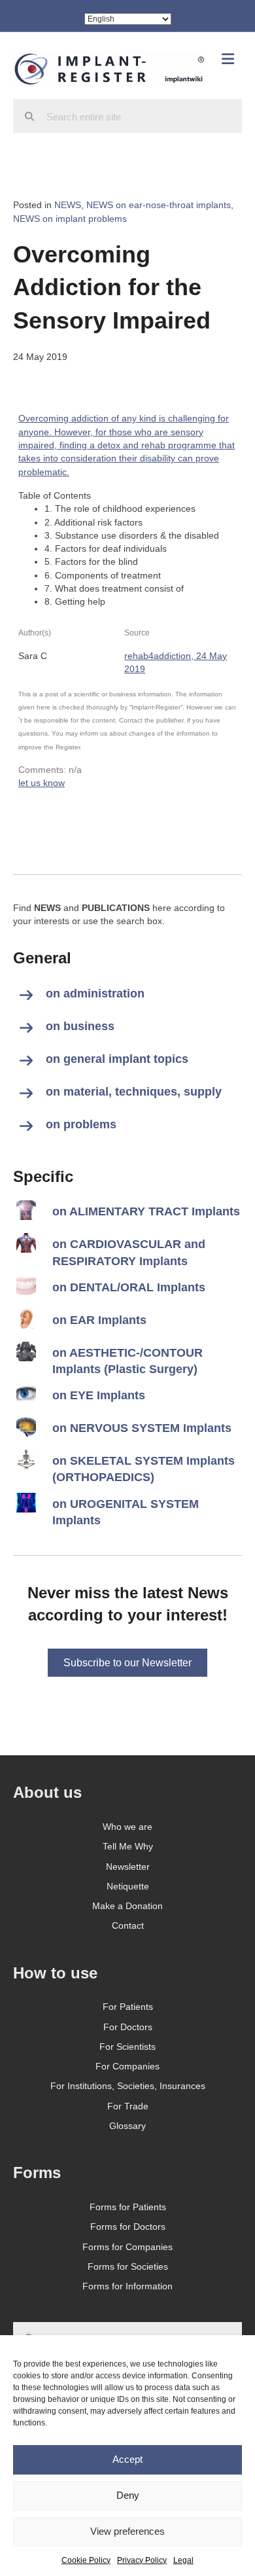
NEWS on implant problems (70, 219)
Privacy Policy (142, 2560)
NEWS (68, 205)
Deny (128, 2495)
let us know (42, 783)
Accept (127, 2459)
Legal (183, 2560)
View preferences (127, 2531)
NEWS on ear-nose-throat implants (159, 205)
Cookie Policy (86, 2560)
